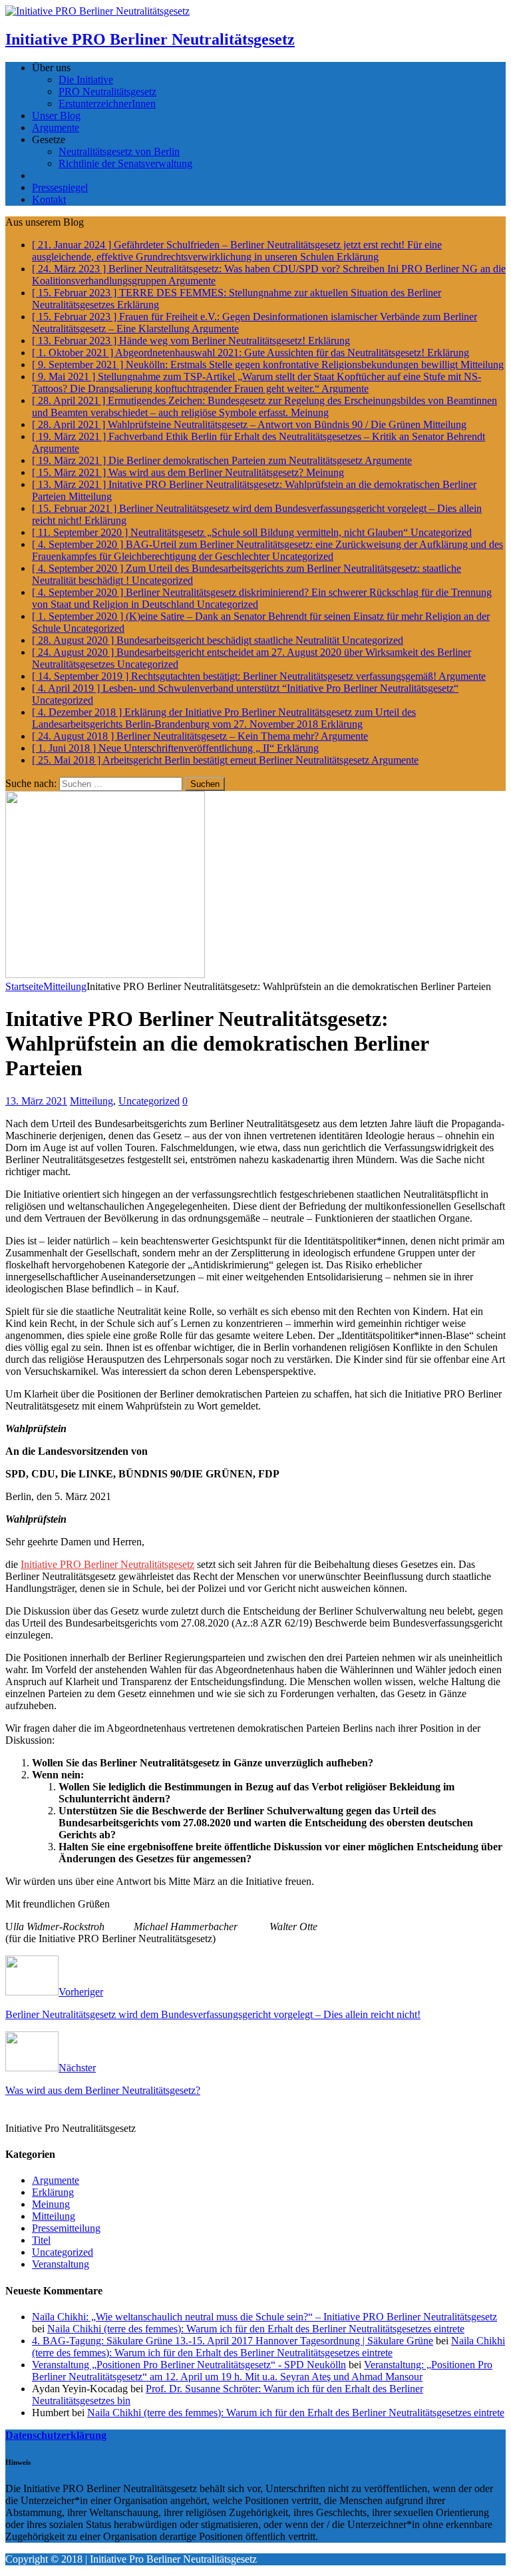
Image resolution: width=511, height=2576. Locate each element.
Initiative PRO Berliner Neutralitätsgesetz (107, 1564)
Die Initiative (86, 80)
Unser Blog (56, 116)
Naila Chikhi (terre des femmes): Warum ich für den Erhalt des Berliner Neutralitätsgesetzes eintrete (256, 2329)
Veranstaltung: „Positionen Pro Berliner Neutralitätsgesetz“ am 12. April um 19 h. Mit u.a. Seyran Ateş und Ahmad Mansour (262, 2371)
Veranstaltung (61, 2264)
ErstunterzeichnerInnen (107, 104)
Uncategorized (149, 1101)
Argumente (56, 128)
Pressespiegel (60, 187)
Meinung (51, 2204)
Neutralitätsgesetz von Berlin (119, 151)
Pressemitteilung (66, 2228)
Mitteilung (91, 1101)
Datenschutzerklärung (56, 2435)
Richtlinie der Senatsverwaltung (125, 163)
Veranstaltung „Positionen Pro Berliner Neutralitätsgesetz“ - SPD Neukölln (189, 2365)
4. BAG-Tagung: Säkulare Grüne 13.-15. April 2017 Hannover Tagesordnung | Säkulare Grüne (233, 2341)
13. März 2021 (36, 1101)
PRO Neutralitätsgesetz (107, 92)
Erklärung (53, 2192)
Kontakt (49, 199)
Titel (41, 2240)
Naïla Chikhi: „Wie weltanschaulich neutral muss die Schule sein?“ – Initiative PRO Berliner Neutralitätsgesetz (264, 2317)
